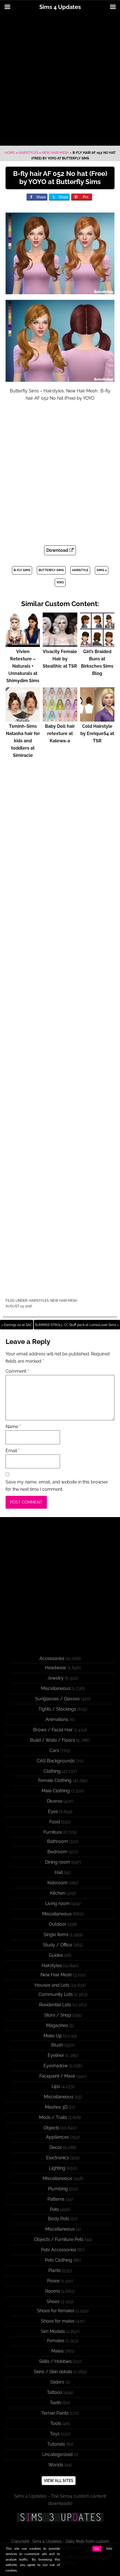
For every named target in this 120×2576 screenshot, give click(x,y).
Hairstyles (28, 153)
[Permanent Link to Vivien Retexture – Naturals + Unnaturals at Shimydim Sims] (23, 644)
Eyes (53, 1811)
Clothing (52, 1771)
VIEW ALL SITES (59, 2481)
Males (57, 2351)
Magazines (57, 2025)
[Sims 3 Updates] (60, 2517)
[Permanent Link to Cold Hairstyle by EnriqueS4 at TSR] (97, 719)
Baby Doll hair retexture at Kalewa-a (60, 734)
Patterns (56, 2199)
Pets (54, 2209)
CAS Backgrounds (56, 1761)
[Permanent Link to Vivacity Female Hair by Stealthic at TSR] (60, 644)
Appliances (57, 2137)
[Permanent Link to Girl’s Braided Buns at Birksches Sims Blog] (97, 644)
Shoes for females (56, 2311)
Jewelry (56, 1678)
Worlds (56, 2465)
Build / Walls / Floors (53, 1740)
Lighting (57, 2168)
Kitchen (57, 1893)
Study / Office (57, 1945)
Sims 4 (102, 570)
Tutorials (56, 2444)
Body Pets (59, 2219)
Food (55, 1822)
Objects (51, 2128)
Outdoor (58, 1924)
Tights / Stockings (57, 1709)
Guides (56, 1955)
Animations (57, 1719)
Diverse (55, 1801)
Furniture (53, 1832)
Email (13, 1451)
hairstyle (80, 570)
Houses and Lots (52, 1985)
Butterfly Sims (51, 570)
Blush (57, 2045)
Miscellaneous (56, 1688)
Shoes (53, 2301)
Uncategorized (57, 2454)
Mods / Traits (53, 2117)
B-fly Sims (22, 570)
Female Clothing (55, 1780)
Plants (55, 2270)
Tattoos (55, 2392)
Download (58, 550)
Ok (97, 2549)
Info (109, 2549)
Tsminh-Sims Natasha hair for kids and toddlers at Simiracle (23, 741)
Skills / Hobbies (55, 2361)
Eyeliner (56, 2055)
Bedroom (57, 1852)
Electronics (57, 2158)
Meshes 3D (56, 2107)
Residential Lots (55, 2005)
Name (13, 1427)
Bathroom (58, 1841)
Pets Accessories (59, 2250)
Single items (56, 1935)
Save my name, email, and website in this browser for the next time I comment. (57, 1486)
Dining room (57, 1862)
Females (56, 2341)
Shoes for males (58, 2321)
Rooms (53, 2291)
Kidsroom (57, 1883)
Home (10, 153)
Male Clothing (56, 1791)
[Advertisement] (60, 80)
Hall (59, 1872)
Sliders (57, 2382)
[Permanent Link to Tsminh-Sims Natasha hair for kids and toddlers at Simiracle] (23, 719)
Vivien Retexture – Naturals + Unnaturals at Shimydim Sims (23, 666)
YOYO (60, 582)
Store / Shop (58, 2015)
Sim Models (53, 2331)
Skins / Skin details (53, 2372)
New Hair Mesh (55, 153)
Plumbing (58, 2189)
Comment (17, 1371)
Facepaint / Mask (57, 2076)
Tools (56, 2423)
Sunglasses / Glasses (57, 1699)
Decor (56, 2147)
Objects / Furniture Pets (59, 2239)
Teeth (56, 2403)
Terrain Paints (55, 2413)
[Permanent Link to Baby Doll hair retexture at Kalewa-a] (60, 719)
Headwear (56, 1668)
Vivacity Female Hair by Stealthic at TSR (60, 659)
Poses (53, 2281)
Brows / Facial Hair (53, 1730)
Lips (56, 2086)
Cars (54, 1750)
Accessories (52, 1658)
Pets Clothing (58, 2260)
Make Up (53, 2036)
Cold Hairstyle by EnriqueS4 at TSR (97, 734)
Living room (57, 1903)
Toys (55, 2434)
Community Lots (56, 1994)
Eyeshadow (56, 2066)
